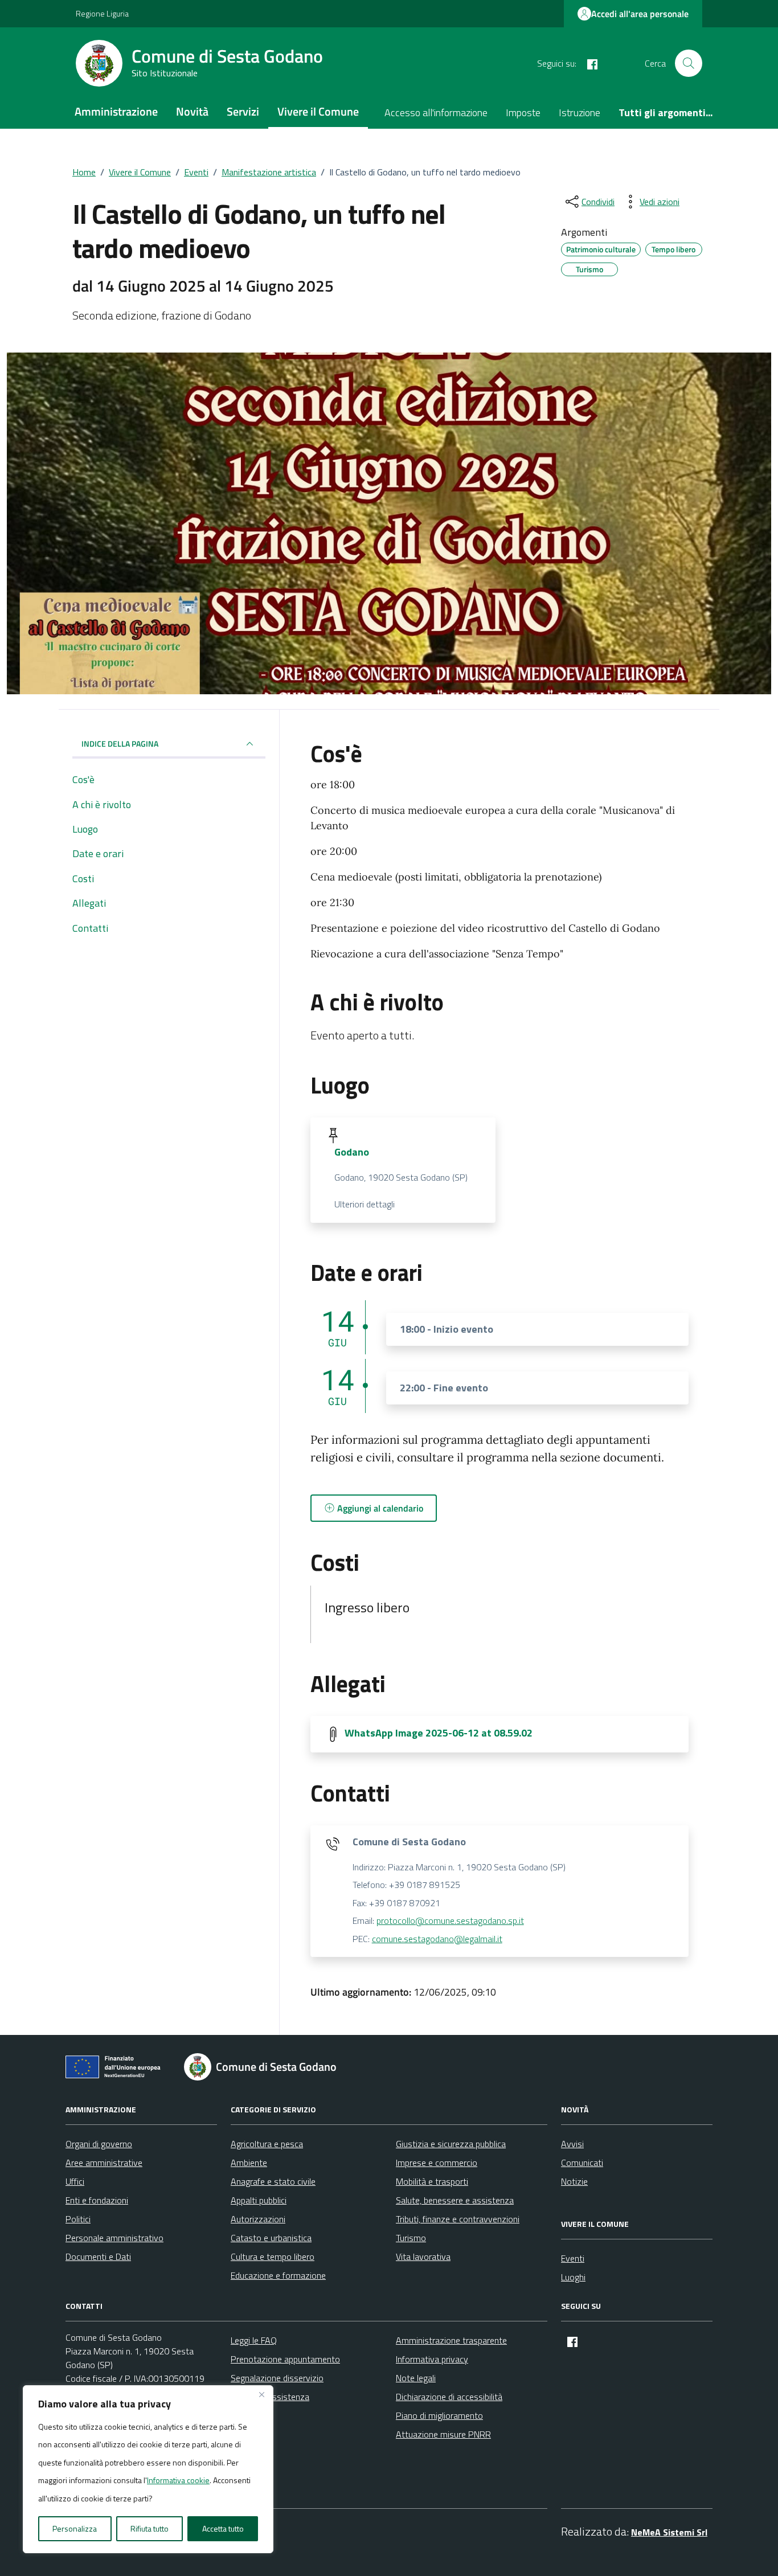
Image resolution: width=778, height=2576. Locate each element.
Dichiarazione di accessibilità (449, 2397)
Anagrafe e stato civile (273, 2181)
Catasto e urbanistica (271, 2238)
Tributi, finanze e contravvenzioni (458, 2219)
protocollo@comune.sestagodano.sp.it (450, 1920)
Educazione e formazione (278, 2275)
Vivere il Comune (318, 111)
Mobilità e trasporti (432, 2181)
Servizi (243, 111)
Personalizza (75, 2528)
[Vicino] (261, 2395)
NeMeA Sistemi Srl (669, 2532)
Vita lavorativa (423, 2256)
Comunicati (582, 2163)
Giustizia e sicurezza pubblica (451, 2144)
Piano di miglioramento (439, 2415)
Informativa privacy (432, 2359)
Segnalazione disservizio (277, 2378)
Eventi (573, 2258)
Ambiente (249, 2163)
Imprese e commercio (437, 2163)
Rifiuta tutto (150, 2528)
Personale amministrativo (114, 2238)
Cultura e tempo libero (273, 2256)
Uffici (75, 2181)
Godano (352, 1152)
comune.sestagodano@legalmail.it (437, 1939)
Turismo (411, 2238)
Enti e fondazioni (97, 2200)
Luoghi (573, 2277)
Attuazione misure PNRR (443, 2434)
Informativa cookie (178, 2480)
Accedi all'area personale (640, 14)
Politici (78, 2219)
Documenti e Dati (98, 2256)
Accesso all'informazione (436, 112)
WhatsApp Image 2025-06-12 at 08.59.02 (439, 1733)
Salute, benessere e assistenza (455, 2200)
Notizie (574, 2181)
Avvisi (572, 2144)
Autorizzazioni (258, 2219)
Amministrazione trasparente (451, 2340)
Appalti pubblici (259, 2200)
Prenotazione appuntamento (285, 2359)
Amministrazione (116, 111)
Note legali (416, 2378)
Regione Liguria (102, 13)
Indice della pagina (120, 744)
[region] (148, 2469)
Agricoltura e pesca (267, 2144)
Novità (192, 111)
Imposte (523, 112)
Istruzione (580, 112)
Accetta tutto (223, 2528)
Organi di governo (99, 2144)
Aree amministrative (104, 2163)
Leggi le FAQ (254, 2340)
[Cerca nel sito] (689, 63)
